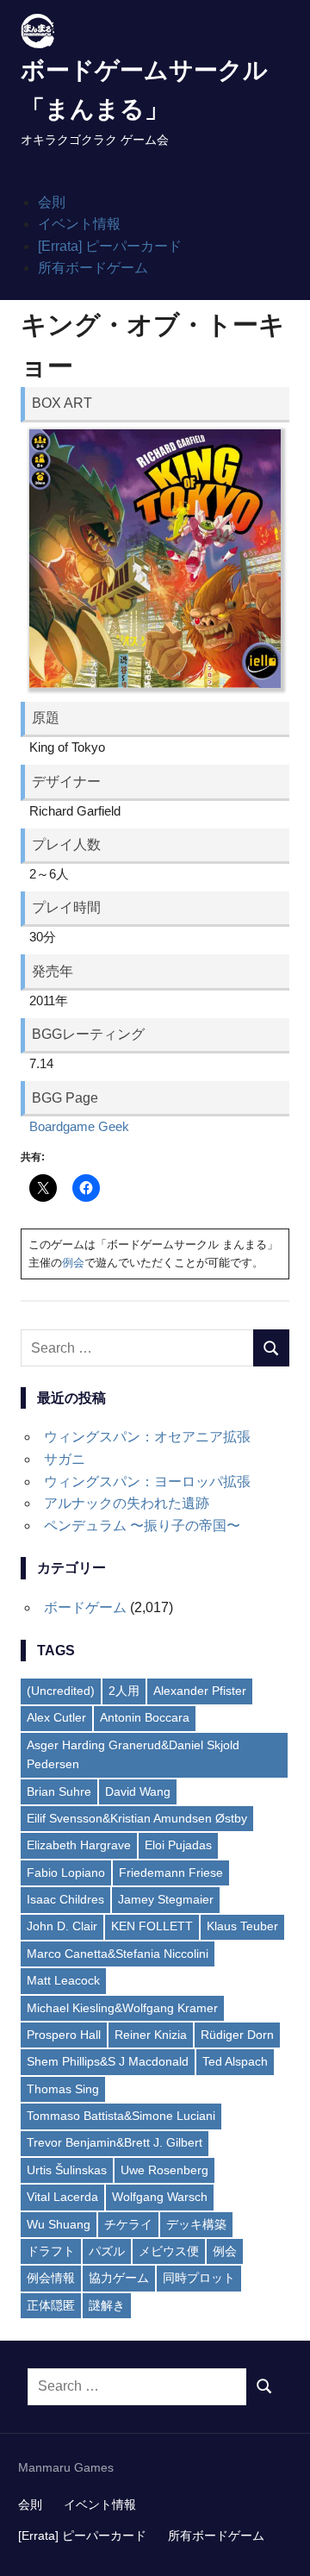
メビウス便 (169, 2251)
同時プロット (199, 2278)
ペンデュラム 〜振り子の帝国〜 (142, 1526)
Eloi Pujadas (178, 1845)
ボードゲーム (85, 1607)
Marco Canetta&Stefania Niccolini (118, 1954)
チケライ (128, 2224)
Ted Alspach (235, 2061)
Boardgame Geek (79, 1126)
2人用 (124, 1691)
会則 (52, 202)
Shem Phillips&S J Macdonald (108, 2061)
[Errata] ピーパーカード (110, 246)
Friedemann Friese (171, 1873)
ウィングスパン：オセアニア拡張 (147, 1437)
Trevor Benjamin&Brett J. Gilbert (115, 2142)
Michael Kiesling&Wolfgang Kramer (122, 2008)
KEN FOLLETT (152, 1926)
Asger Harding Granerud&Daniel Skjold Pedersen (133, 1754)
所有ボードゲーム (93, 268)
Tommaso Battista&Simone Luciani (121, 2116)
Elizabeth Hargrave (79, 1845)
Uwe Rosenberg (164, 2170)
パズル (107, 2251)
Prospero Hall (64, 2035)
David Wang (138, 1791)
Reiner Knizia (151, 2035)
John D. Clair (62, 1926)
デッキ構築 (196, 2224)
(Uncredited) (61, 1691)
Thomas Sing (63, 2089)
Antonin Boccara (145, 1717)
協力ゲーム (119, 2278)
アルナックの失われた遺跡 (127, 1503)
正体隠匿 (51, 2305)
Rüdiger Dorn (237, 2035)
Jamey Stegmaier (166, 1899)
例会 (73, 1263)
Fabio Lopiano (66, 1873)
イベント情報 (79, 224)
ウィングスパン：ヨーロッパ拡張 (147, 1482)
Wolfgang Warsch (160, 2197)
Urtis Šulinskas (67, 2170)
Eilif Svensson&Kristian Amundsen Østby (137, 1818)
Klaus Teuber (242, 1926)
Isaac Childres (65, 1899)
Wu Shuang (59, 2224)
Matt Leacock (63, 1980)
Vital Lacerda (62, 2197)
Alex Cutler (56, 1717)
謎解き (107, 2305)
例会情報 (51, 2278)
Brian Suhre (59, 1791)
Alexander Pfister (200, 1691)
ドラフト (51, 2251)
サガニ (65, 1459)
